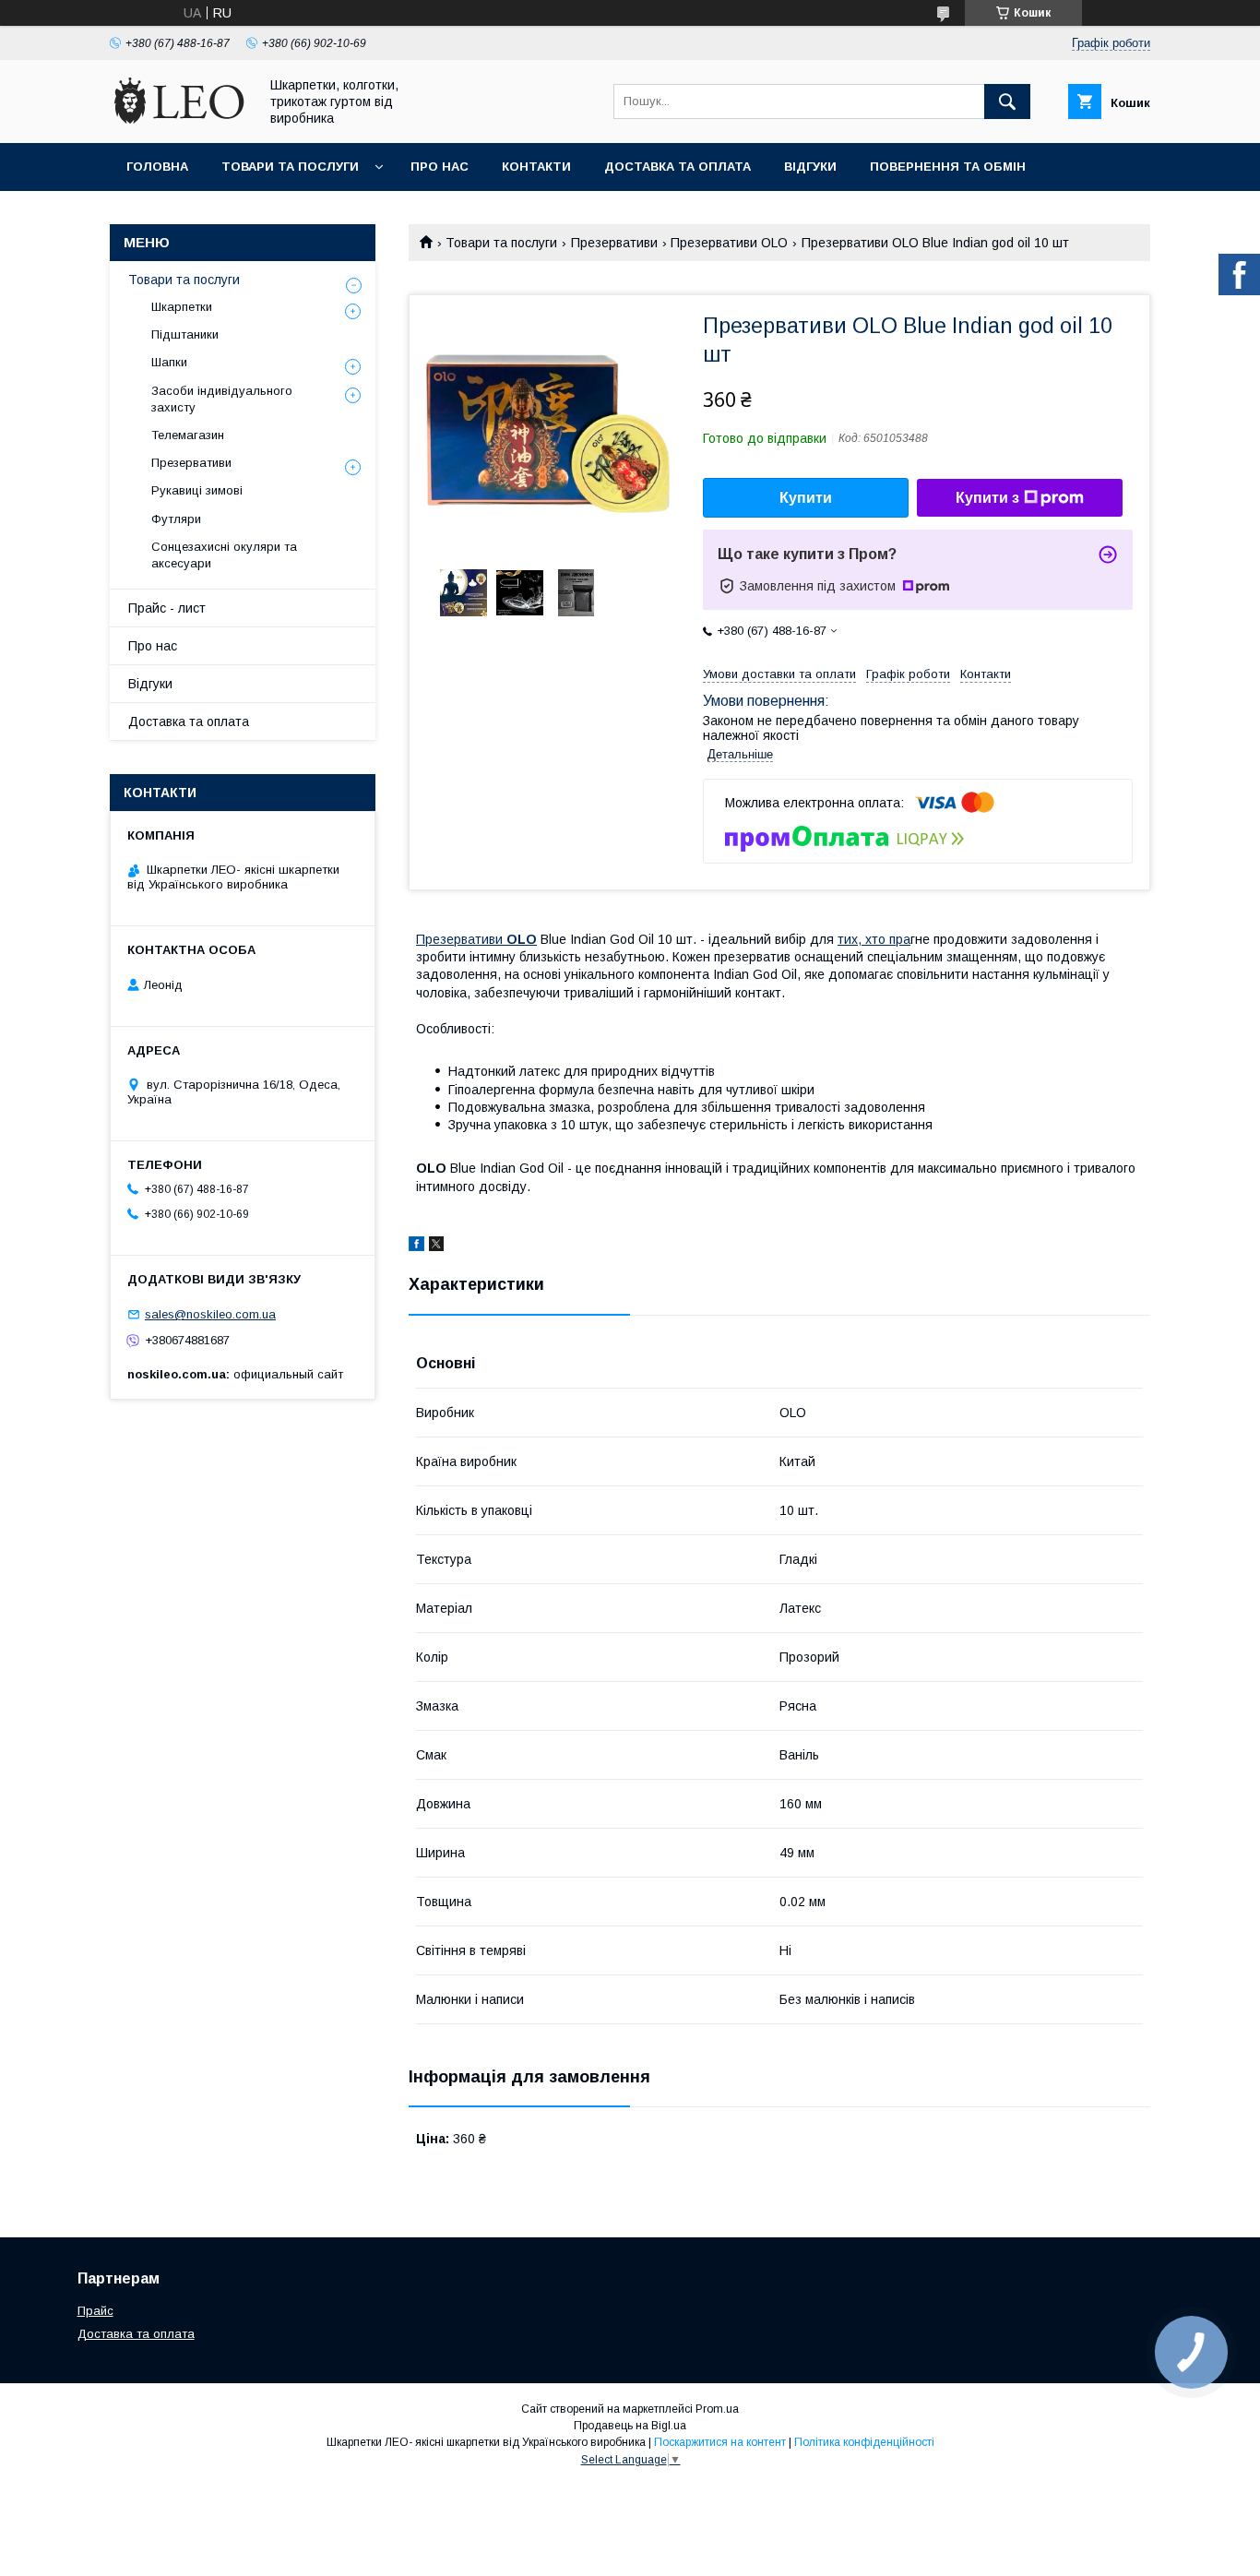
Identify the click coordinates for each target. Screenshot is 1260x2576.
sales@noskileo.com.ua (210, 1314)
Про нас (440, 167)
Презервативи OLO (729, 243)
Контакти (536, 167)
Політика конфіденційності (864, 2442)
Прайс (95, 2311)
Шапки (169, 362)
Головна (157, 167)
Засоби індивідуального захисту (222, 399)
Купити (806, 498)
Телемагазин (188, 435)
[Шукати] (1007, 101)
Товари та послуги (290, 167)
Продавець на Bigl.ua (630, 2426)
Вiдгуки (810, 167)
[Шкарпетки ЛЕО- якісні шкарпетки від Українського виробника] (179, 119)
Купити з (987, 498)
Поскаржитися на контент (720, 2442)
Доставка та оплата (678, 167)
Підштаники (185, 334)
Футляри (176, 519)
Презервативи (614, 243)
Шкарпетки (182, 307)
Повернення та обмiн (948, 167)
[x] (436, 1246)
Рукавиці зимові (197, 490)
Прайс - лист (167, 608)
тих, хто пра (874, 939)
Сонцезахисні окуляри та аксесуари (224, 555)
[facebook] (416, 1246)
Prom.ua (717, 2409)
